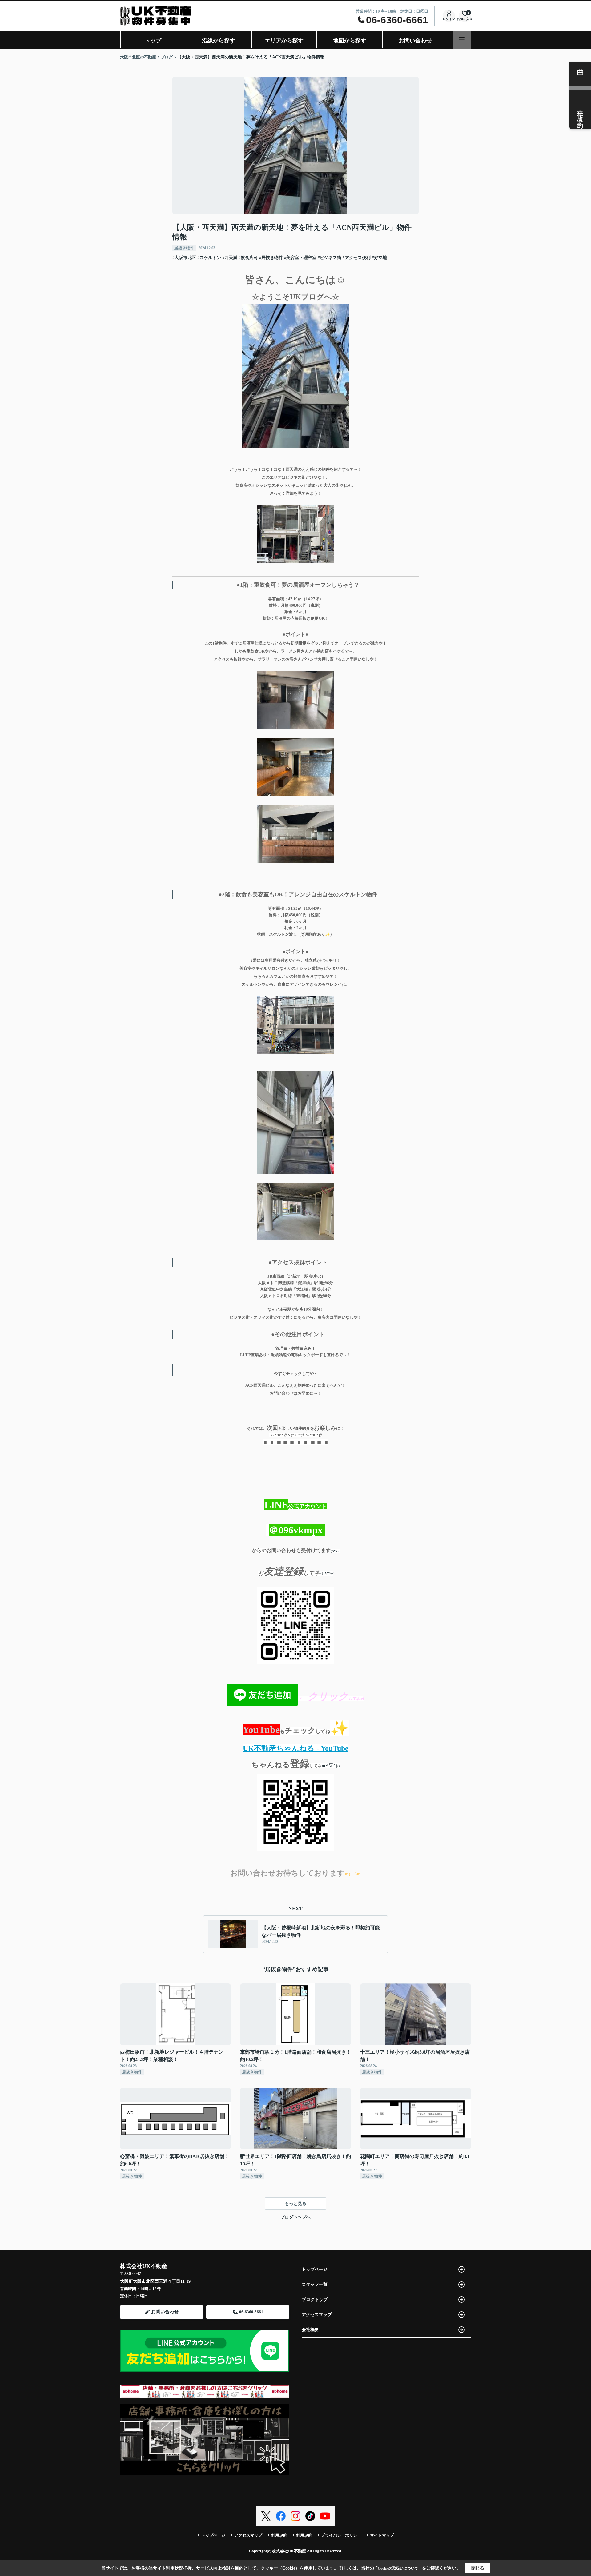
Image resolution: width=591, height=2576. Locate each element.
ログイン (449, 19)
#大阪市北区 (184, 258)
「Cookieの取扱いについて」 (398, 2568)
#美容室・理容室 (300, 258)
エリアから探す (284, 41)
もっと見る (295, 2204)
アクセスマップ (317, 2315)
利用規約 (279, 2535)
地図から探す (350, 41)
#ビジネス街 (330, 258)
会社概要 (310, 2330)
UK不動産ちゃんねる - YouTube (296, 1748)
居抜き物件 (184, 248)
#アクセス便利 (357, 258)
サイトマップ (382, 2535)
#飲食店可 (248, 258)
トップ (153, 41)
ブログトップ (315, 2300)
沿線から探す (219, 41)
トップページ (315, 2269)
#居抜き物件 (271, 258)
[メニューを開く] (462, 40)
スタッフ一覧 (315, 2284)
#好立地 (379, 258)
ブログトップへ (295, 2217)
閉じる (478, 2568)
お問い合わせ (415, 41)
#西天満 (230, 258)
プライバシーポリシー (341, 2535)
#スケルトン (209, 258)
